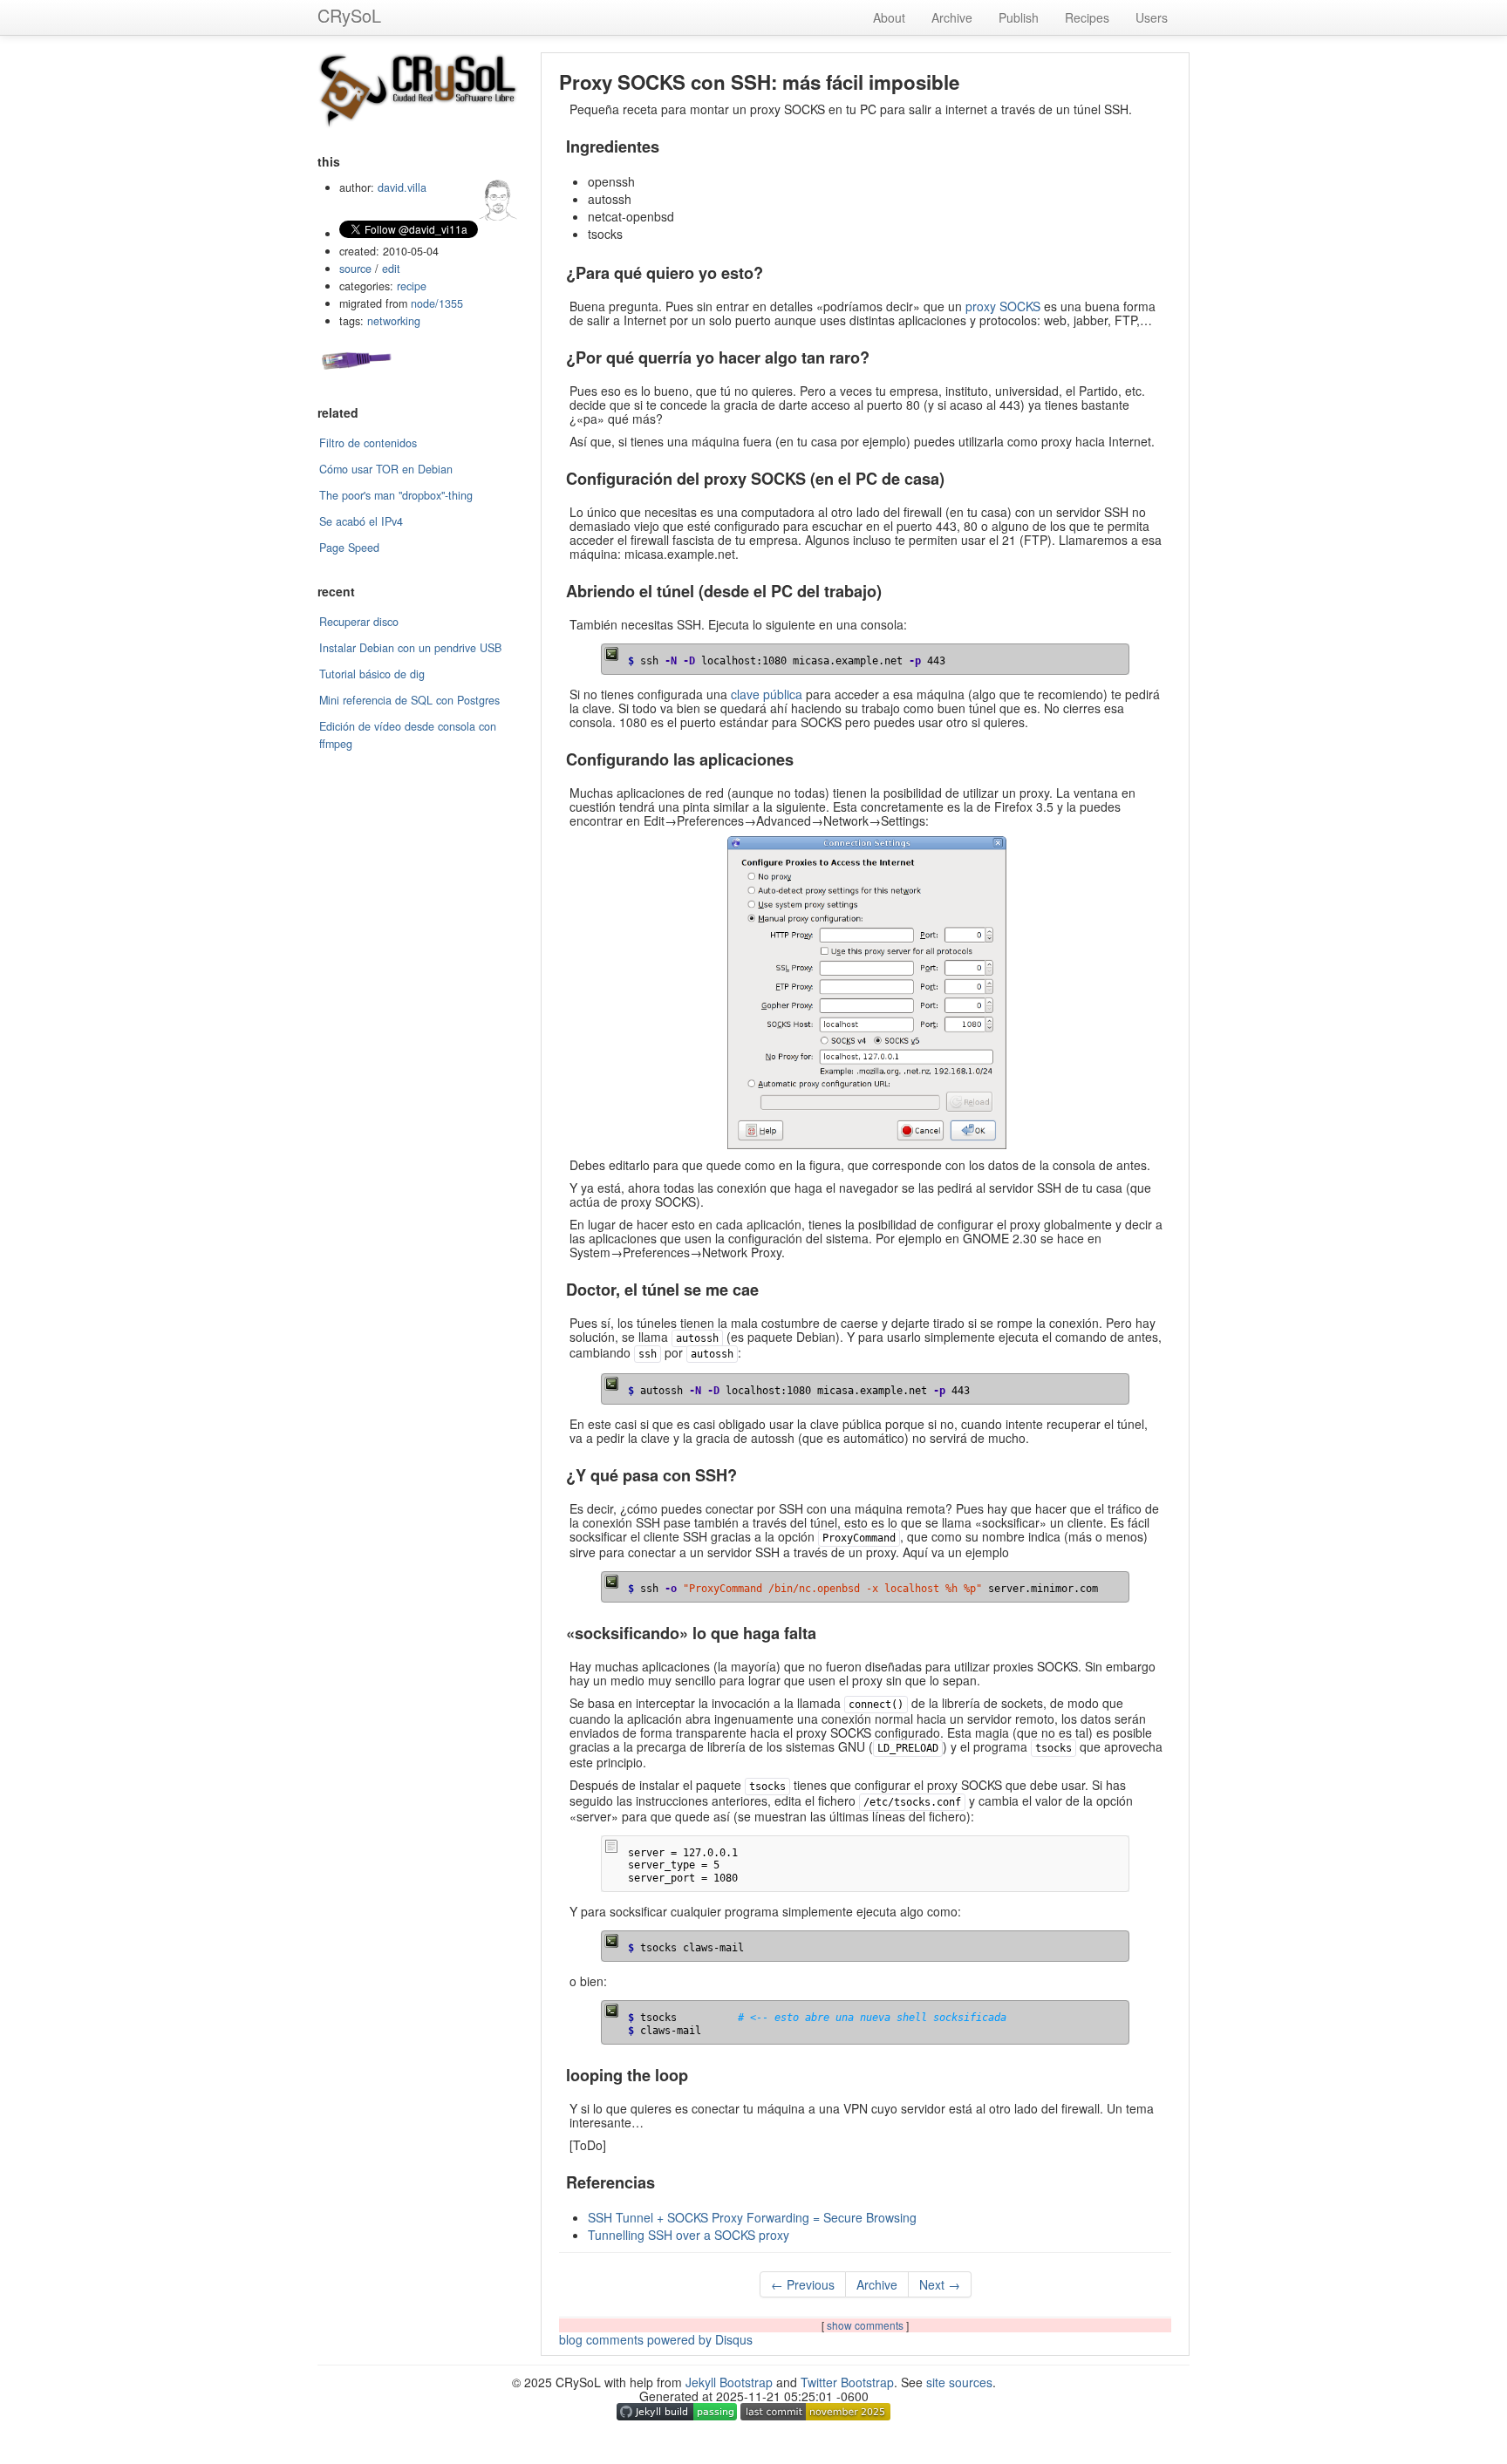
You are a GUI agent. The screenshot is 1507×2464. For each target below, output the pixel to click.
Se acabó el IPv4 (361, 521)
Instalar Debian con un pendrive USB (410, 648)
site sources (959, 2382)
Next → (940, 2284)
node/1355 (437, 303)
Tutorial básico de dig (372, 674)
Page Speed (349, 548)
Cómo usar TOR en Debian (386, 469)
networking (394, 321)
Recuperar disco (359, 622)
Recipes (1087, 17)
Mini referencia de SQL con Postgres (409, 700)
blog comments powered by (656, 2339)
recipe (412, 286)
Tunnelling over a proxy (689, 2235)
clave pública (767, 694)
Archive (952, 17)
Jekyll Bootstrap (729, 2382)
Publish (1019, 17)
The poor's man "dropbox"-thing (396, 495)
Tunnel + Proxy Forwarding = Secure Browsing (752, 2217)
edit (391, 269)
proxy (1003, 306)
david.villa (402, 187)
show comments (866, 2325)
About (889, 17)
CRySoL (349, 15)
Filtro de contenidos (368, 443)
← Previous (803, 2284)
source (355, 269)
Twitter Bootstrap (847, 2382)
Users (1152, 17)
